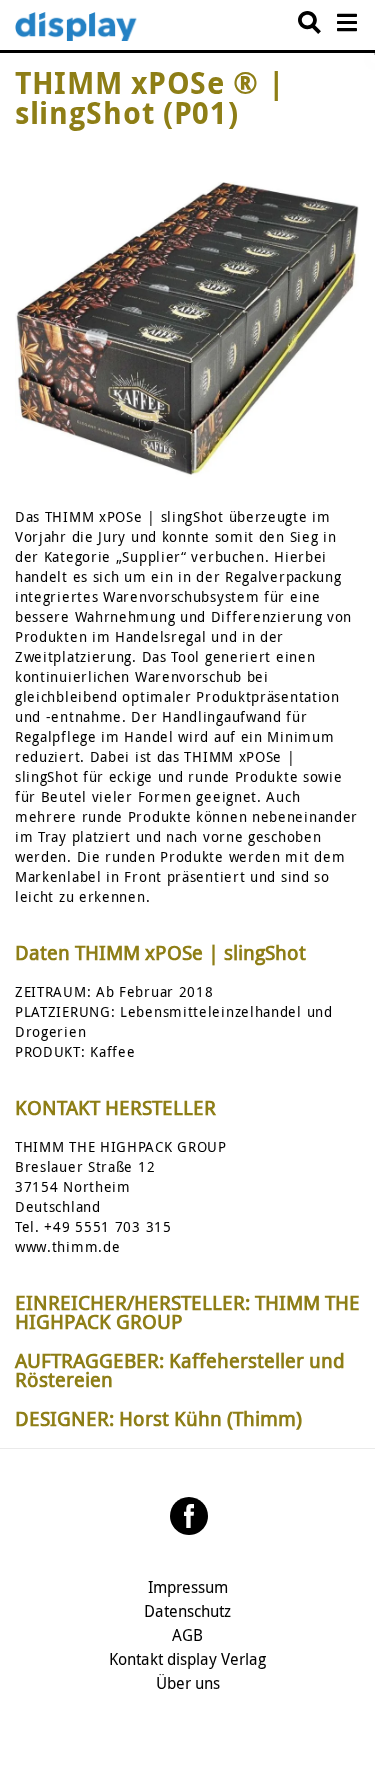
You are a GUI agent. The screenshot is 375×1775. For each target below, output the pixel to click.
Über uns (188, 1683)
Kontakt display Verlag (187, 1659)
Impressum (188, 1587)
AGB (187, 1635)
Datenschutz (187, 1611)
